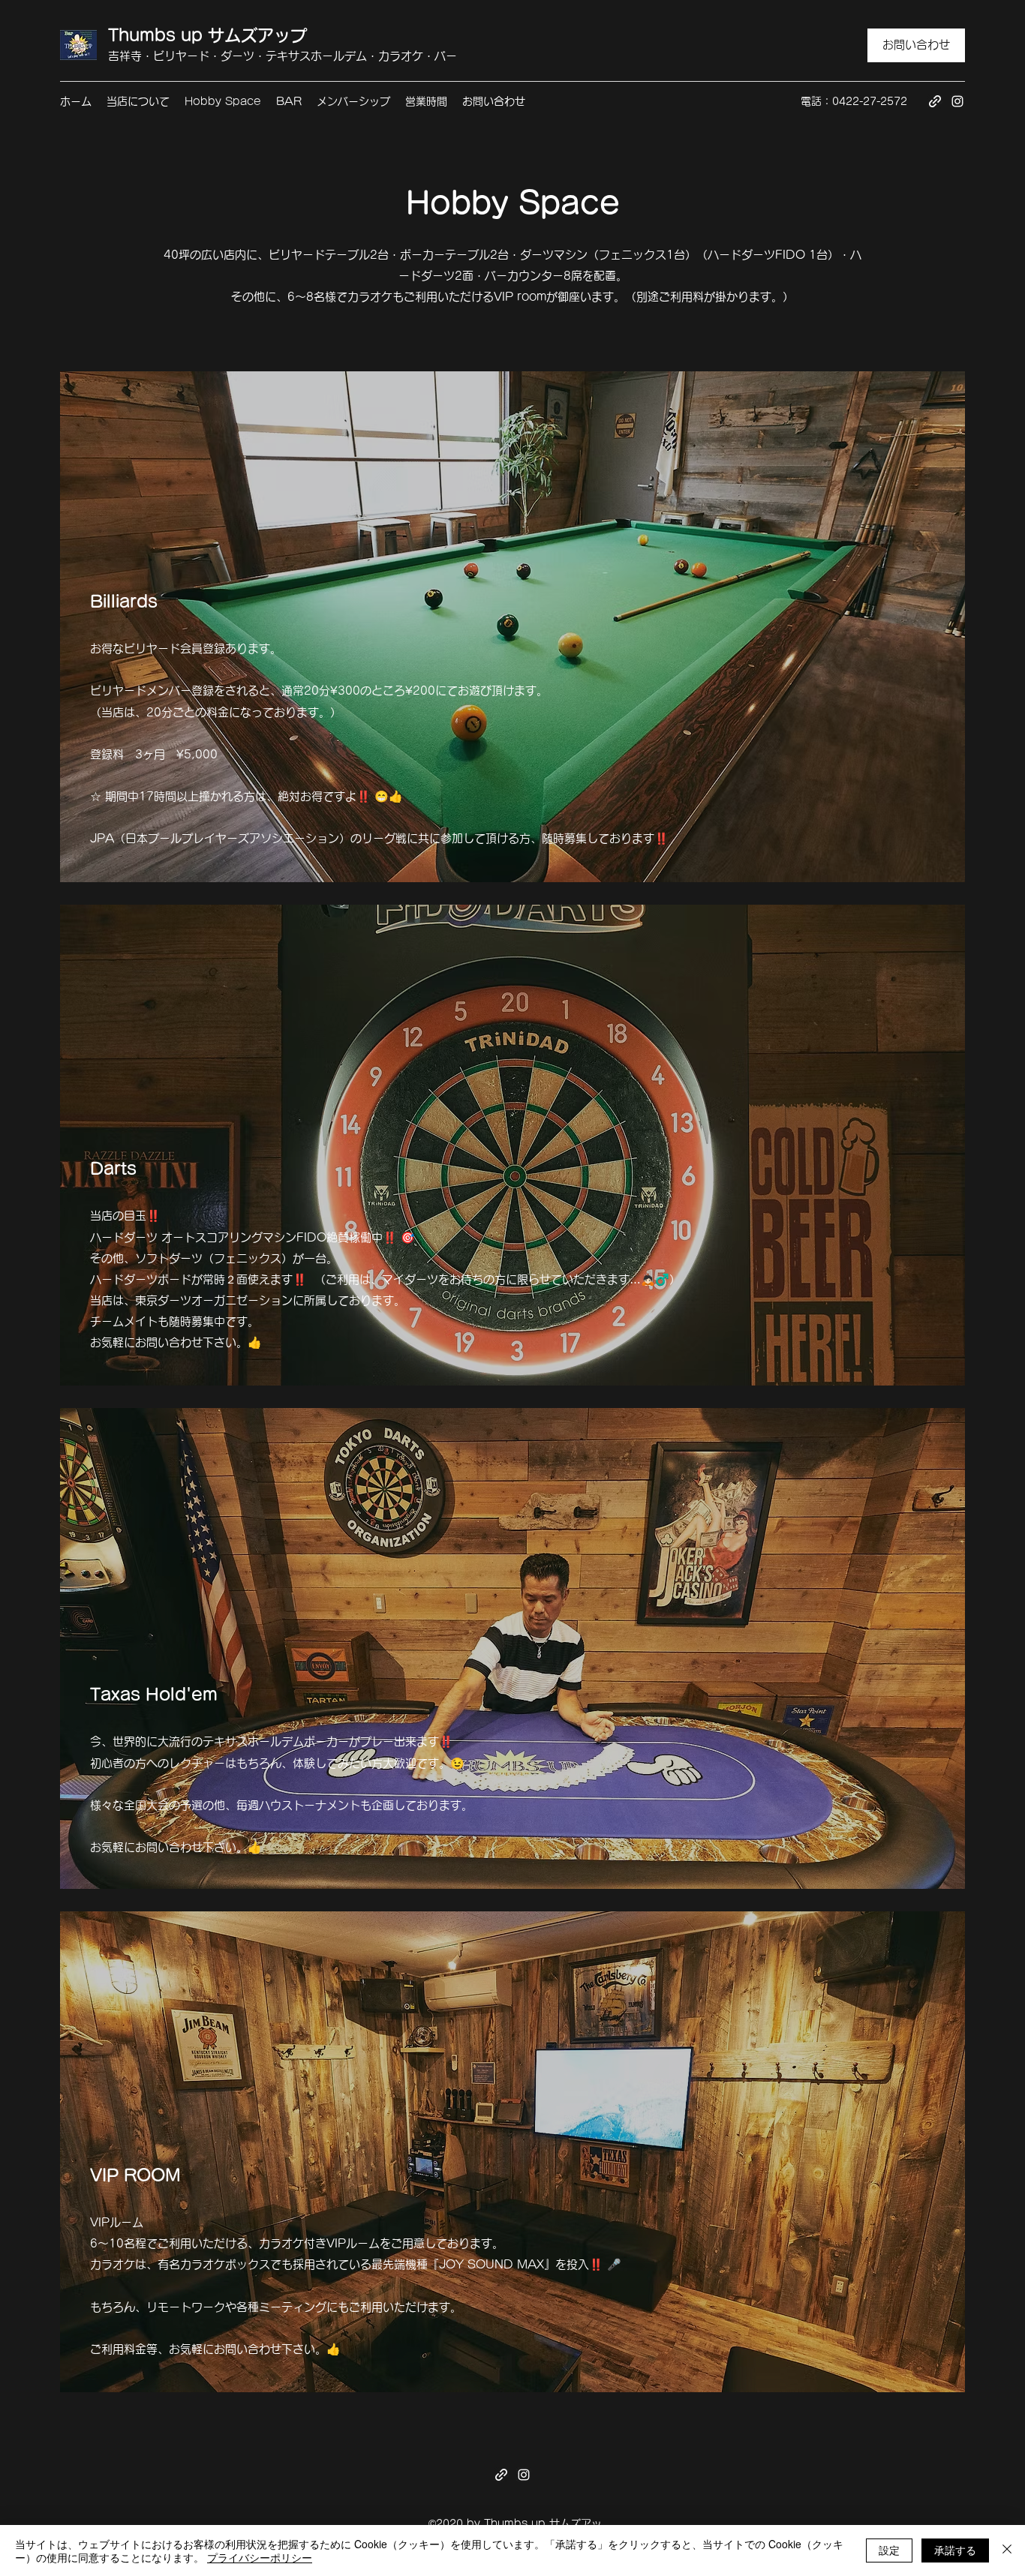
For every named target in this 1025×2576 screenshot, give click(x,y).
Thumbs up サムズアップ (207, 35)
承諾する (955, 2550)
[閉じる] (1007, 2550)
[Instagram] (957, 101)
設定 (889, 2550)
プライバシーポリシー (260, 2557)
